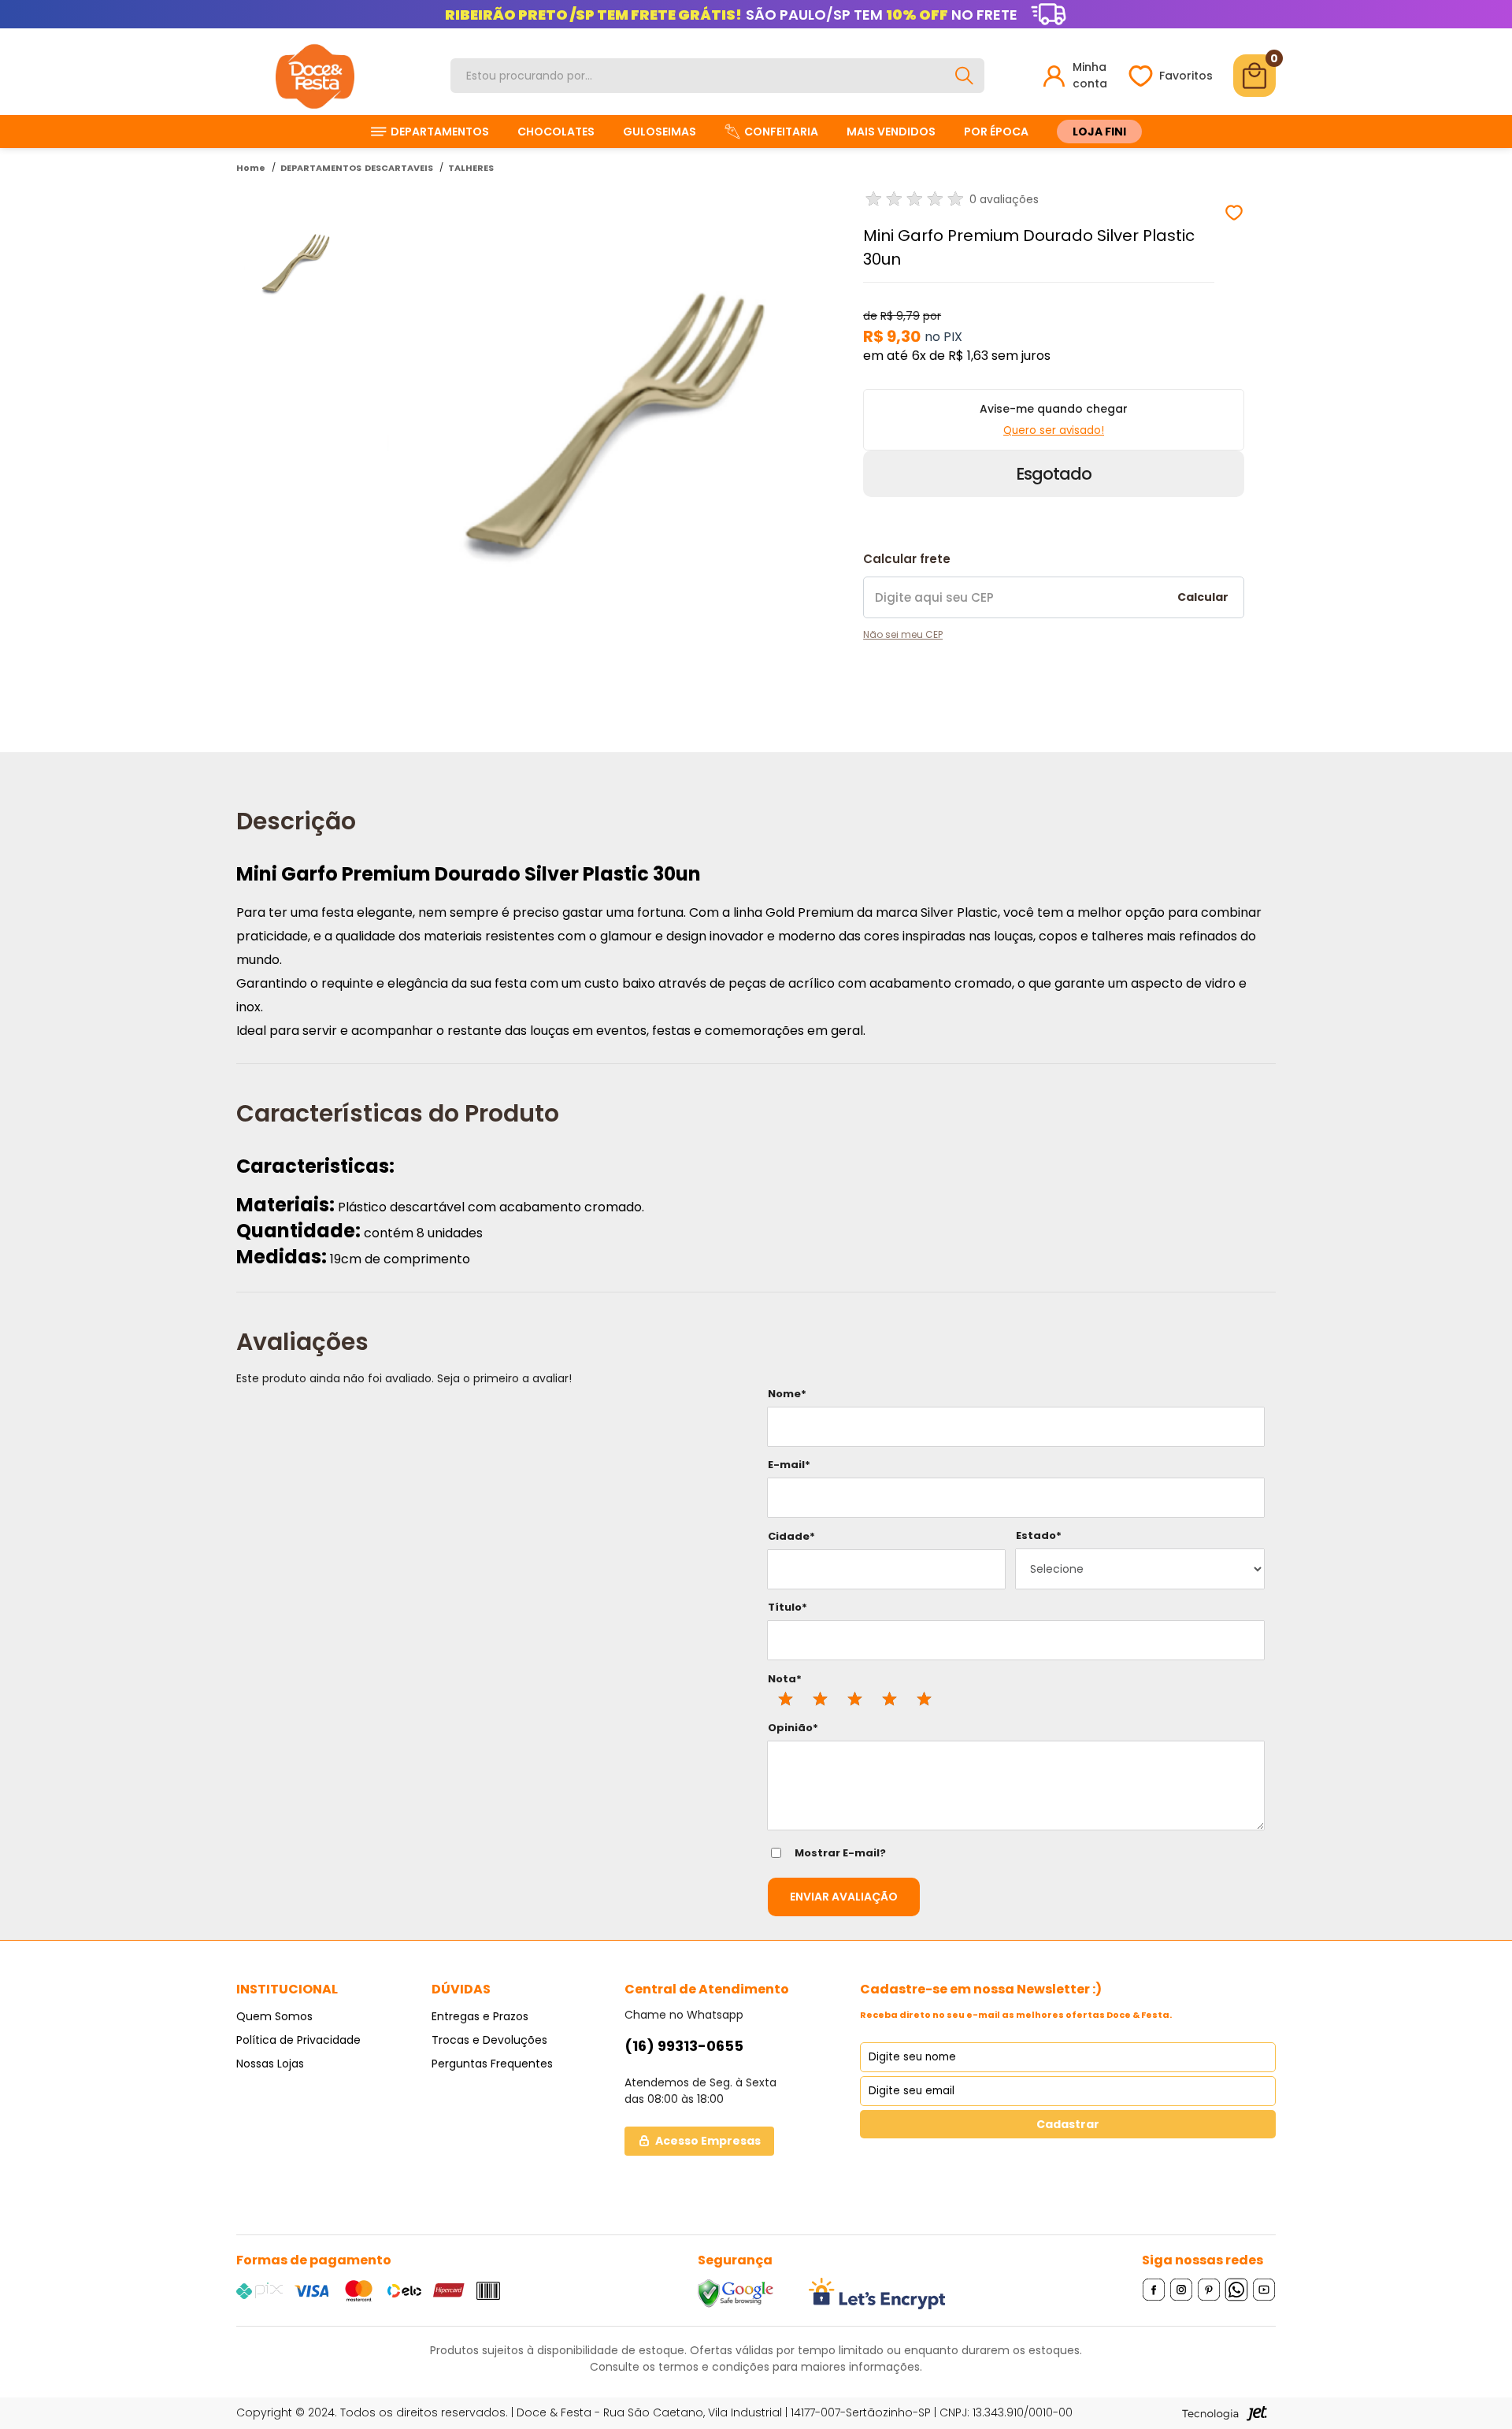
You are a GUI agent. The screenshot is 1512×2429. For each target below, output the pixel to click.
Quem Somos (274, 2016)
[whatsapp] (1237, 2289)
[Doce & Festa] (315, 76)
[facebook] (1154, 2289)
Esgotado (1054, 474)
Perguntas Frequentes (492, 2064)
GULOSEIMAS (660, 132)
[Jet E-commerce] (1225, 2413)
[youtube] (1264, 2289)
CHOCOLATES (556, 132)
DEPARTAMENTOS (440, 132)
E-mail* (789, 1465)
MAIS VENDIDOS (891, 132)
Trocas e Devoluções (489, 2040)
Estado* (1039, 1535)
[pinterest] (1209, 2289)
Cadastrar (1068, 2124)
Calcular (1203, 597)
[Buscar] (964, 76)
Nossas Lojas (270, 2064)
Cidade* (791, 1536)
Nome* (787, 1394)
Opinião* (793, 1728)
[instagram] (1182, 2289)
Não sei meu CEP (903, 634)
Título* (787, 1607)
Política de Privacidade (298, 2040)
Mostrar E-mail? (840, 1853)
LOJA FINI (1099, 132)
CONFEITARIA (781, 132)
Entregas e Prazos (480, 2016)
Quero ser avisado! (1054, 430)
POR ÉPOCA (996, 132)
